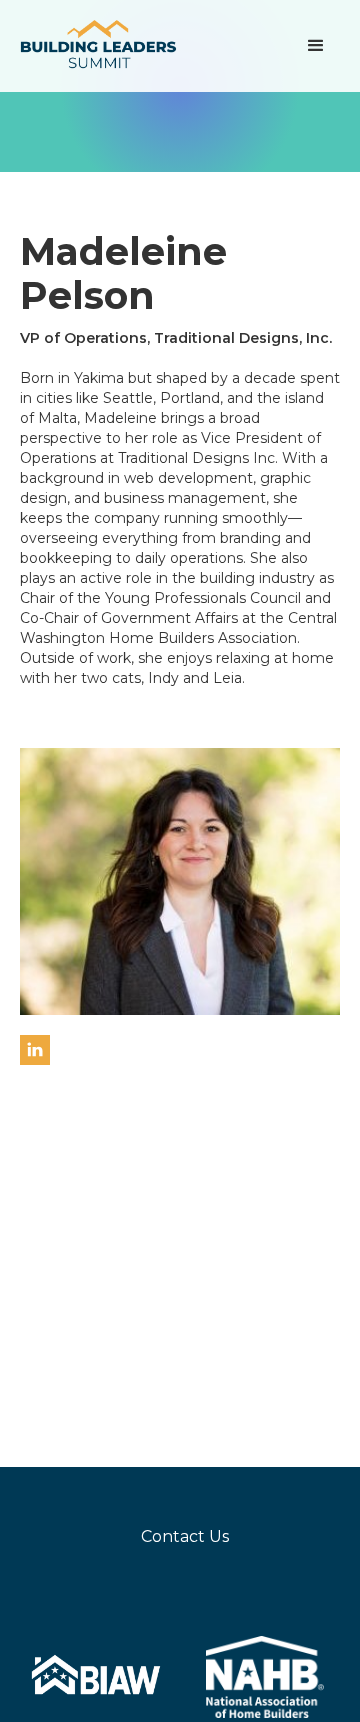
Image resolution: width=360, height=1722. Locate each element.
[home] (100, 46)
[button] (316, 46)
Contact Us (185, 1536)
